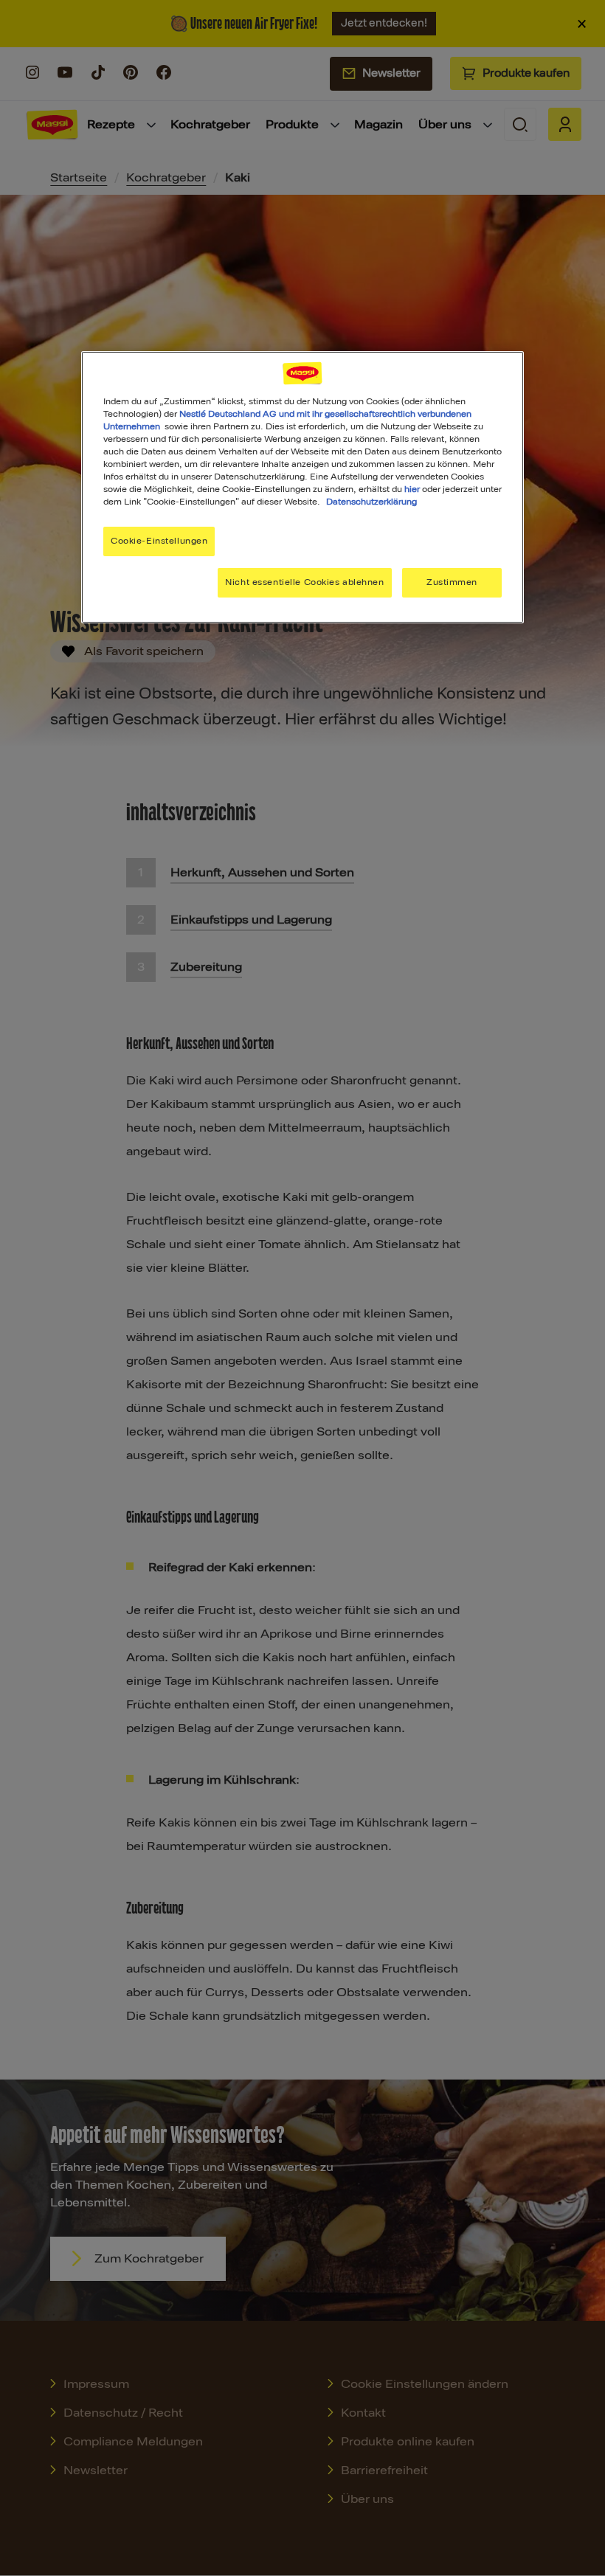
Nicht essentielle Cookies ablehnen (304, 582)
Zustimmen (452, 582)
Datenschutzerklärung (371, 502)
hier (412, 489)
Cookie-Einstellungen (159, 541)
